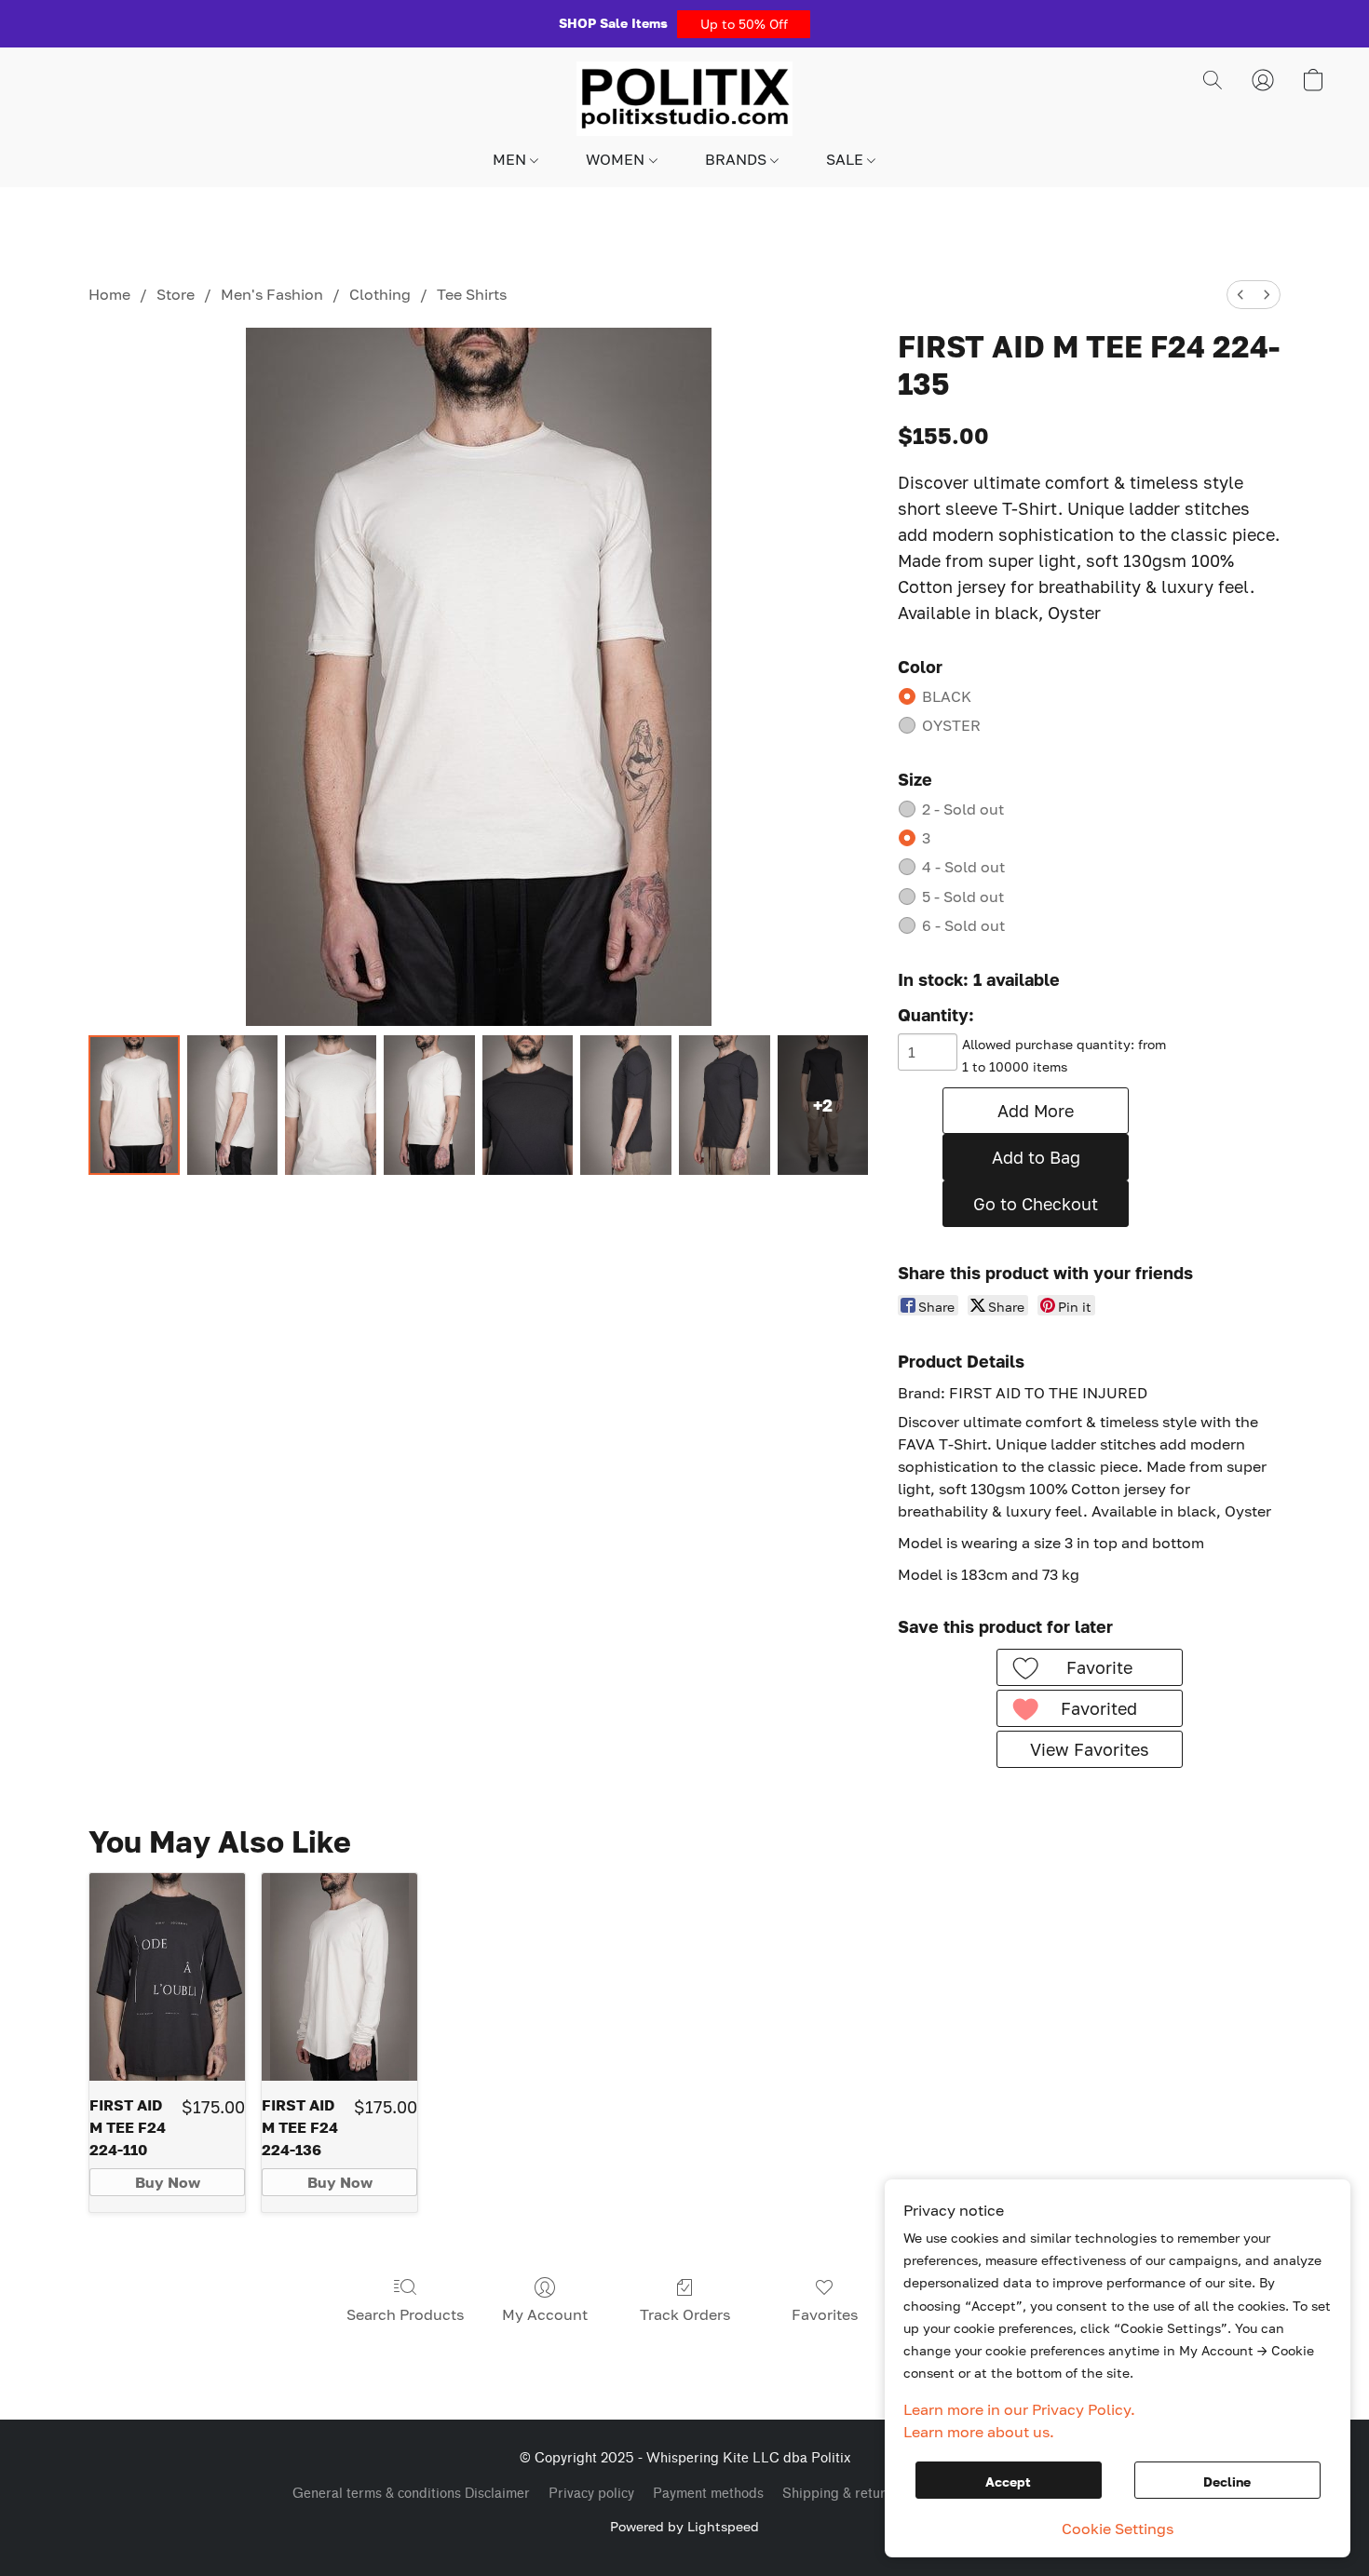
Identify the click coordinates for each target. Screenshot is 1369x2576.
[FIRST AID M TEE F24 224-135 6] (725, 1105)
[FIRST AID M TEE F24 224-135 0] (134, 1105)
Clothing (380, 294)
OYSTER (951, 725)
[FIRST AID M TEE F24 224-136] (339, 1977)
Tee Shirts (472, 294)
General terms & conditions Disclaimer (411, 2494)
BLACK (947, 696)
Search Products (405, 2314)
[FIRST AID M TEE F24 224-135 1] (233, 1105)
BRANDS (738, 159)
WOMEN (617, 159)
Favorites (825, 2314)
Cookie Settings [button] (1118, 2529)
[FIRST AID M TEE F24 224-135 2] (331, 1105)
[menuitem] (1240, 295)
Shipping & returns (841, 2494)
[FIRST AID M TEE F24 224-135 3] (429, 1105)
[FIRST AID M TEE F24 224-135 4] (528, 1105)
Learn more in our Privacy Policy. (1019, 2409)
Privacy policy (591, 2494)
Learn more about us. (979, 2432)
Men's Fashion (272, 294)
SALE (847, 159)
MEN (511, 159)
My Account (545, 2314)
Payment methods (708, 2494)
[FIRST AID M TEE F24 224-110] (167, 1977)
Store (176, 294)
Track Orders (685, 2314)
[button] (744, 24)
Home (109, 294)
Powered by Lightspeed (684, 2526)
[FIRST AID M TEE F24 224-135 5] (626, 1105)
